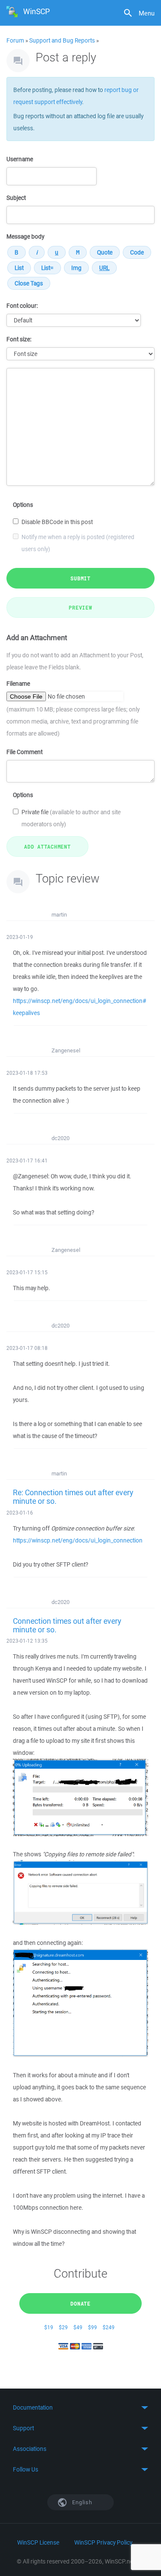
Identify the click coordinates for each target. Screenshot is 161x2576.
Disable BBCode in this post (57, 522)
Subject (16, 198)
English (82, 2502)
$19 (49, 2327)
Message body (25, 236)
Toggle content (80, 2407)
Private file (71, 818)
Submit (80, 578)
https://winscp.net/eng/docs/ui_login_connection (78, 1540)
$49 (78, 2327)
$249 (109, 2327)
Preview (80, 607)
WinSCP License (38, 2542)
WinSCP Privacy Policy (103, 2542)
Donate (80, 2303)
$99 (93, 2327)
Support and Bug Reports (62, 40)
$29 (63, 2327)
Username (20, 159)
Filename (18, 684)
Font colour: (22, 306)
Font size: (19, 339)
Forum (15, 40)
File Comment (24, 752)
